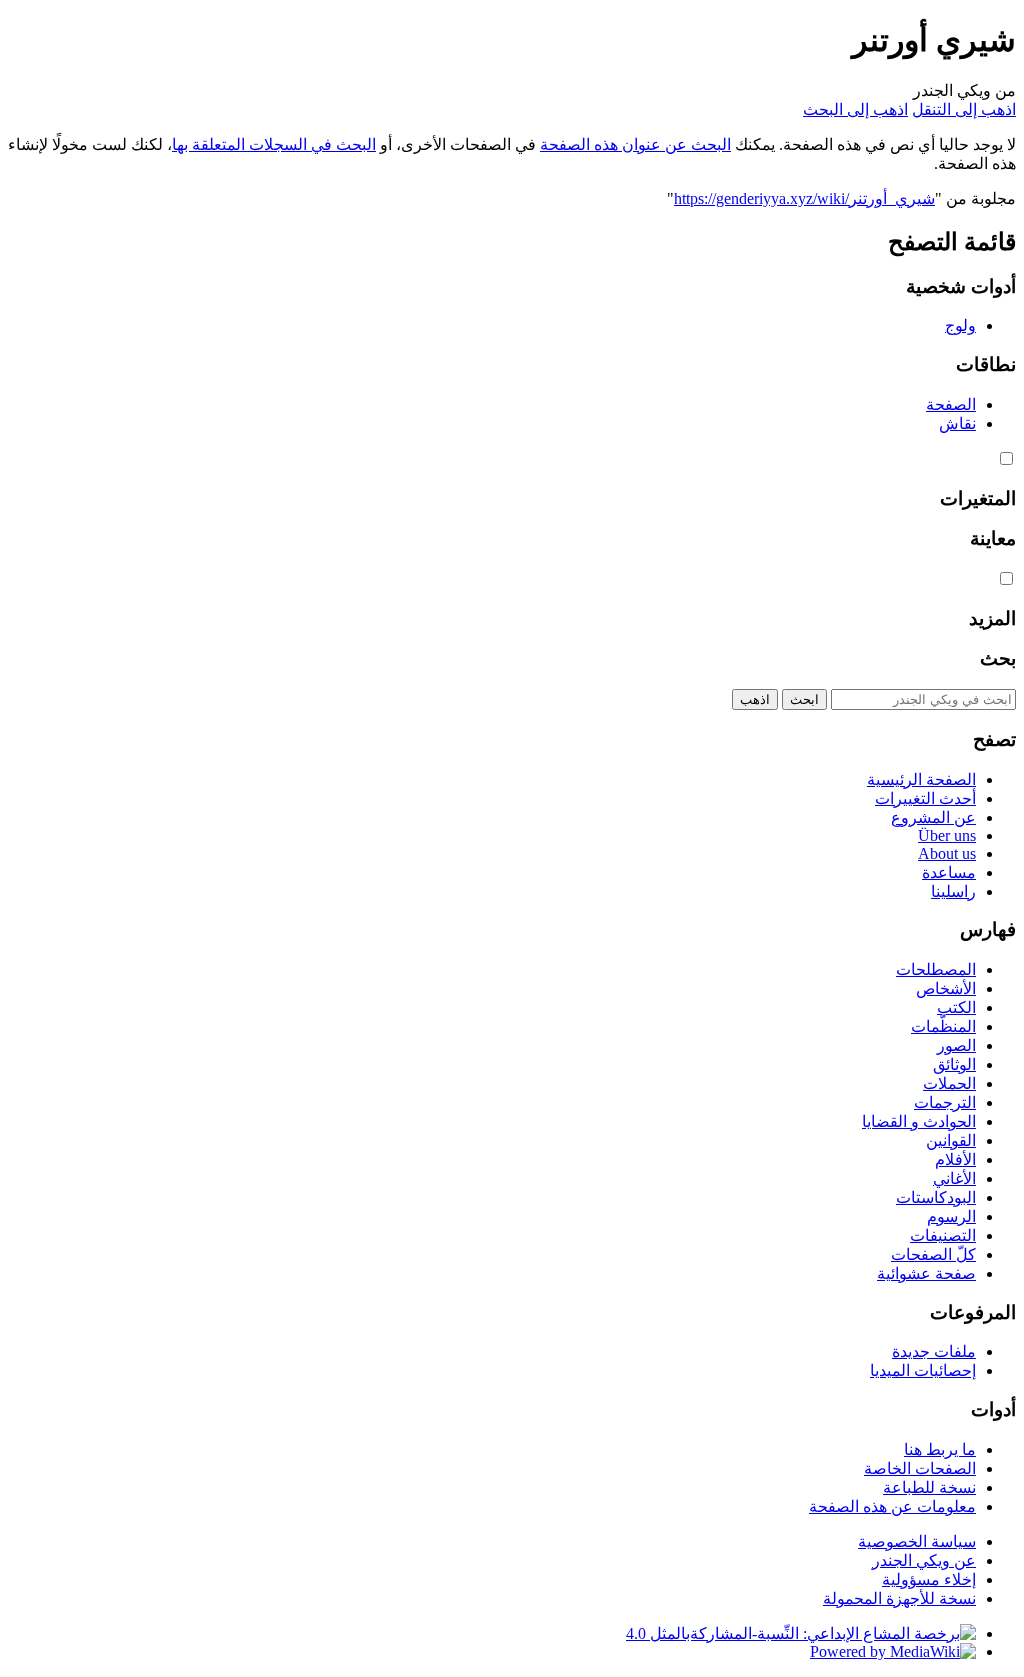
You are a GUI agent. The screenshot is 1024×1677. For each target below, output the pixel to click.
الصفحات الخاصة (920, 1468)
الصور (956, 1045)
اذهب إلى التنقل (964, 109)
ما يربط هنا (940, 1449)
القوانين (951, 1140)
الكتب (956, 1007)
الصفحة (951, 404)
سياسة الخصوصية (917, 1541)
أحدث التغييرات (925, 798)
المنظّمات (943, 1026)
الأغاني (954, 1178)
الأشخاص (946, 988)
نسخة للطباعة (929, 1487)
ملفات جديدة (934, 1351)
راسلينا (953, 891)
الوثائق (954, 1064)
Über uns (947, 835)
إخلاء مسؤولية (929, 1579)
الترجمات (945, 1102)
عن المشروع (933, 817)
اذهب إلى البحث (855, 109)
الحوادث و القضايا (919, 1121)
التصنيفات (943, 1235)
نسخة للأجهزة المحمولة (899, 1598)
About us (947, 853)
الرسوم (951, 1216)
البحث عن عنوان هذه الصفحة (635, 144)
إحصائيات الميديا (923, 1370)
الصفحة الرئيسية (921, 779)
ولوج (960, 325)
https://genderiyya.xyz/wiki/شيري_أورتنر (804, 198)
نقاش (957, 423)
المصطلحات (936, 969)
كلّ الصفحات (933, 1254)
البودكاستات (936, 1197)
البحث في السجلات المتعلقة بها (274, 144)
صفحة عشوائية (926, 1273)
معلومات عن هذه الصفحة (892, 1506)
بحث (998, 658)
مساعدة (949, 872)
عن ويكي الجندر (924, 1560)
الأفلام (955, 1159)
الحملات (949, 1083)
